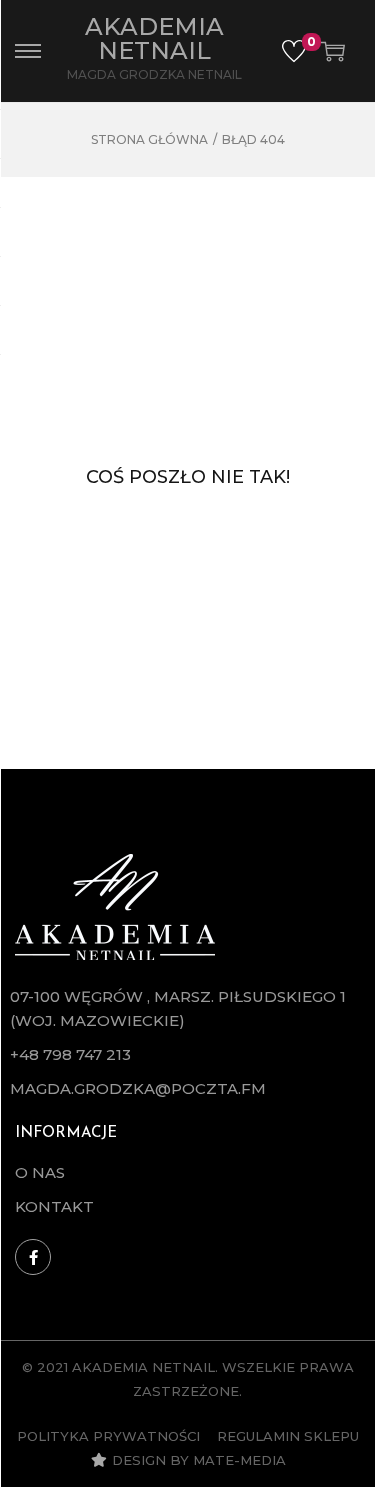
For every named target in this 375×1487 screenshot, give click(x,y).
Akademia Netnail (154, 38)
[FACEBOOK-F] (33, 1257)
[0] (294, 51)
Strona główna (149, 139)
